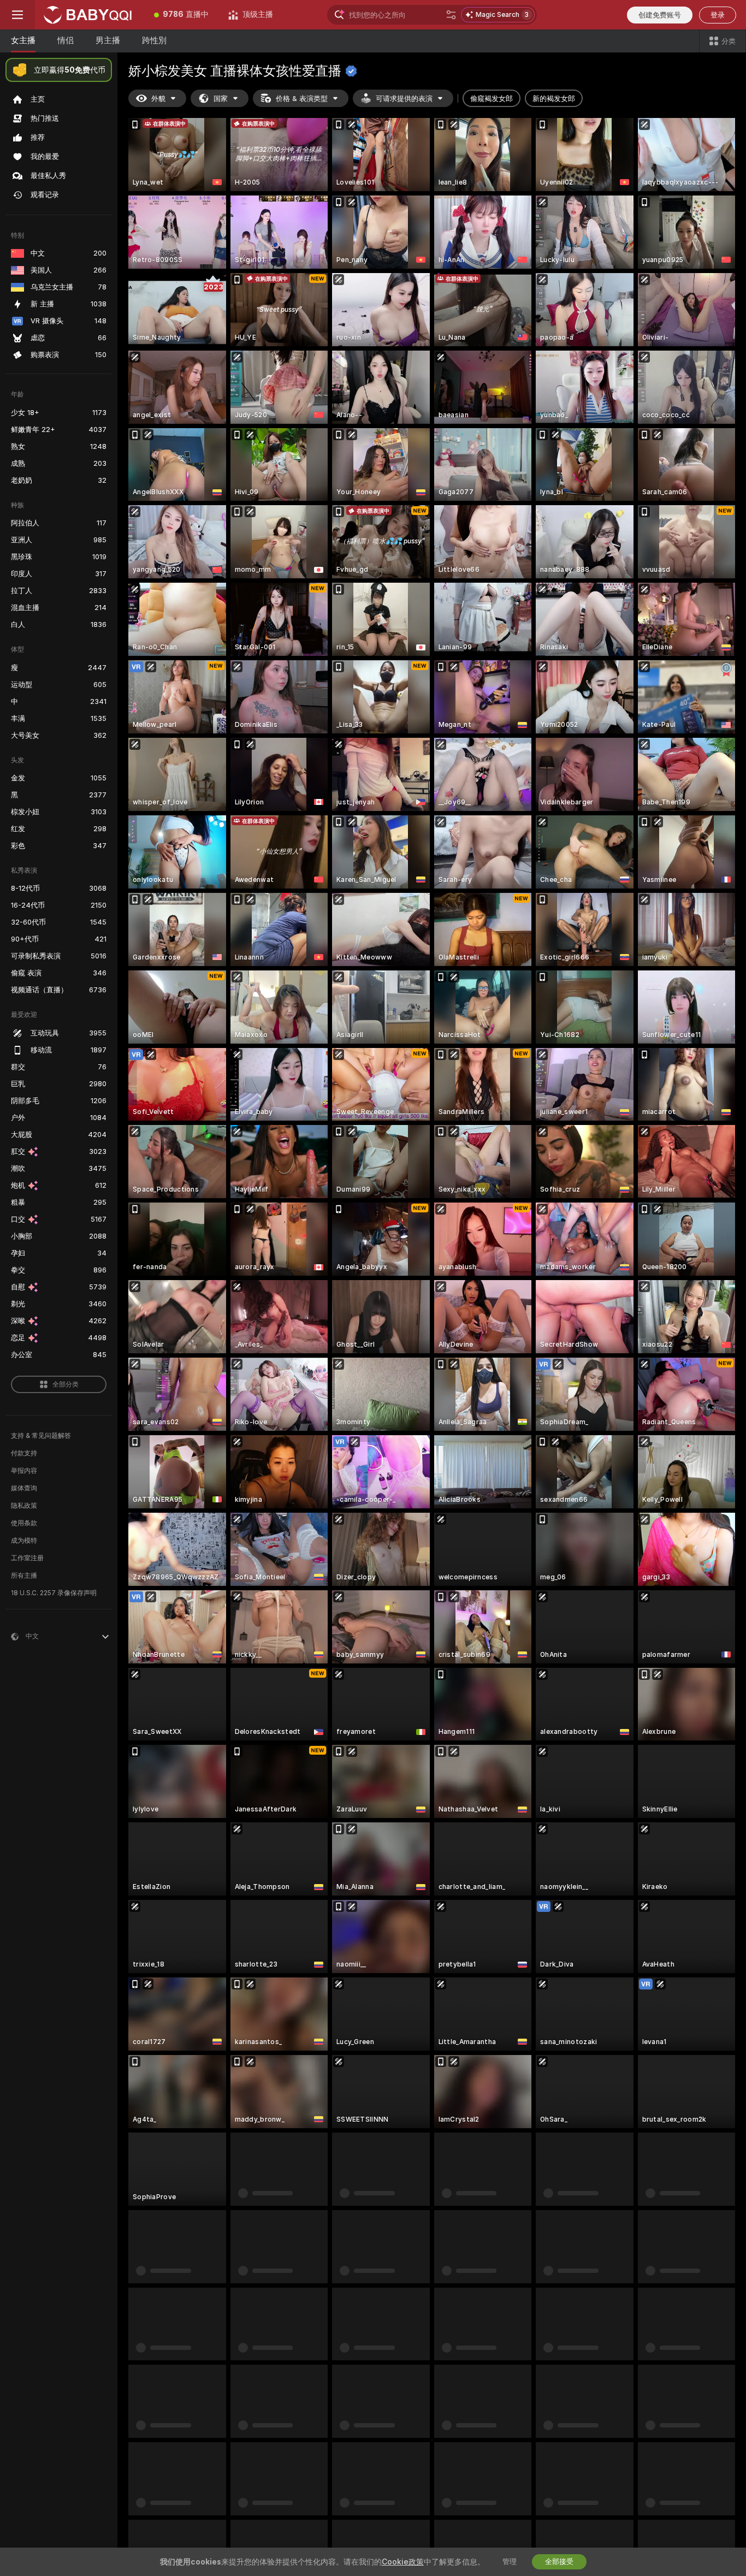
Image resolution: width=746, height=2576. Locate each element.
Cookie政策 (403, 2562)
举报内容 (24, 1471)
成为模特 (24, 1541)
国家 (221, 99)
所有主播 (24, 1576)
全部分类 (66, 1384)
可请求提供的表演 (404, 99)
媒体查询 (24, 1488)
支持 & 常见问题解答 (41, 1436)
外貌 (158, 99)
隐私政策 (24, 1506)
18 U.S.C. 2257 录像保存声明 (54, 1593)
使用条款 (24, 1523)
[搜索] (451, 15)
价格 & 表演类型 (302, 99)
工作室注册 (27, 1558)
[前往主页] (90, 15)
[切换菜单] (17, 15)
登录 (718, 15)
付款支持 (24, 1453)
